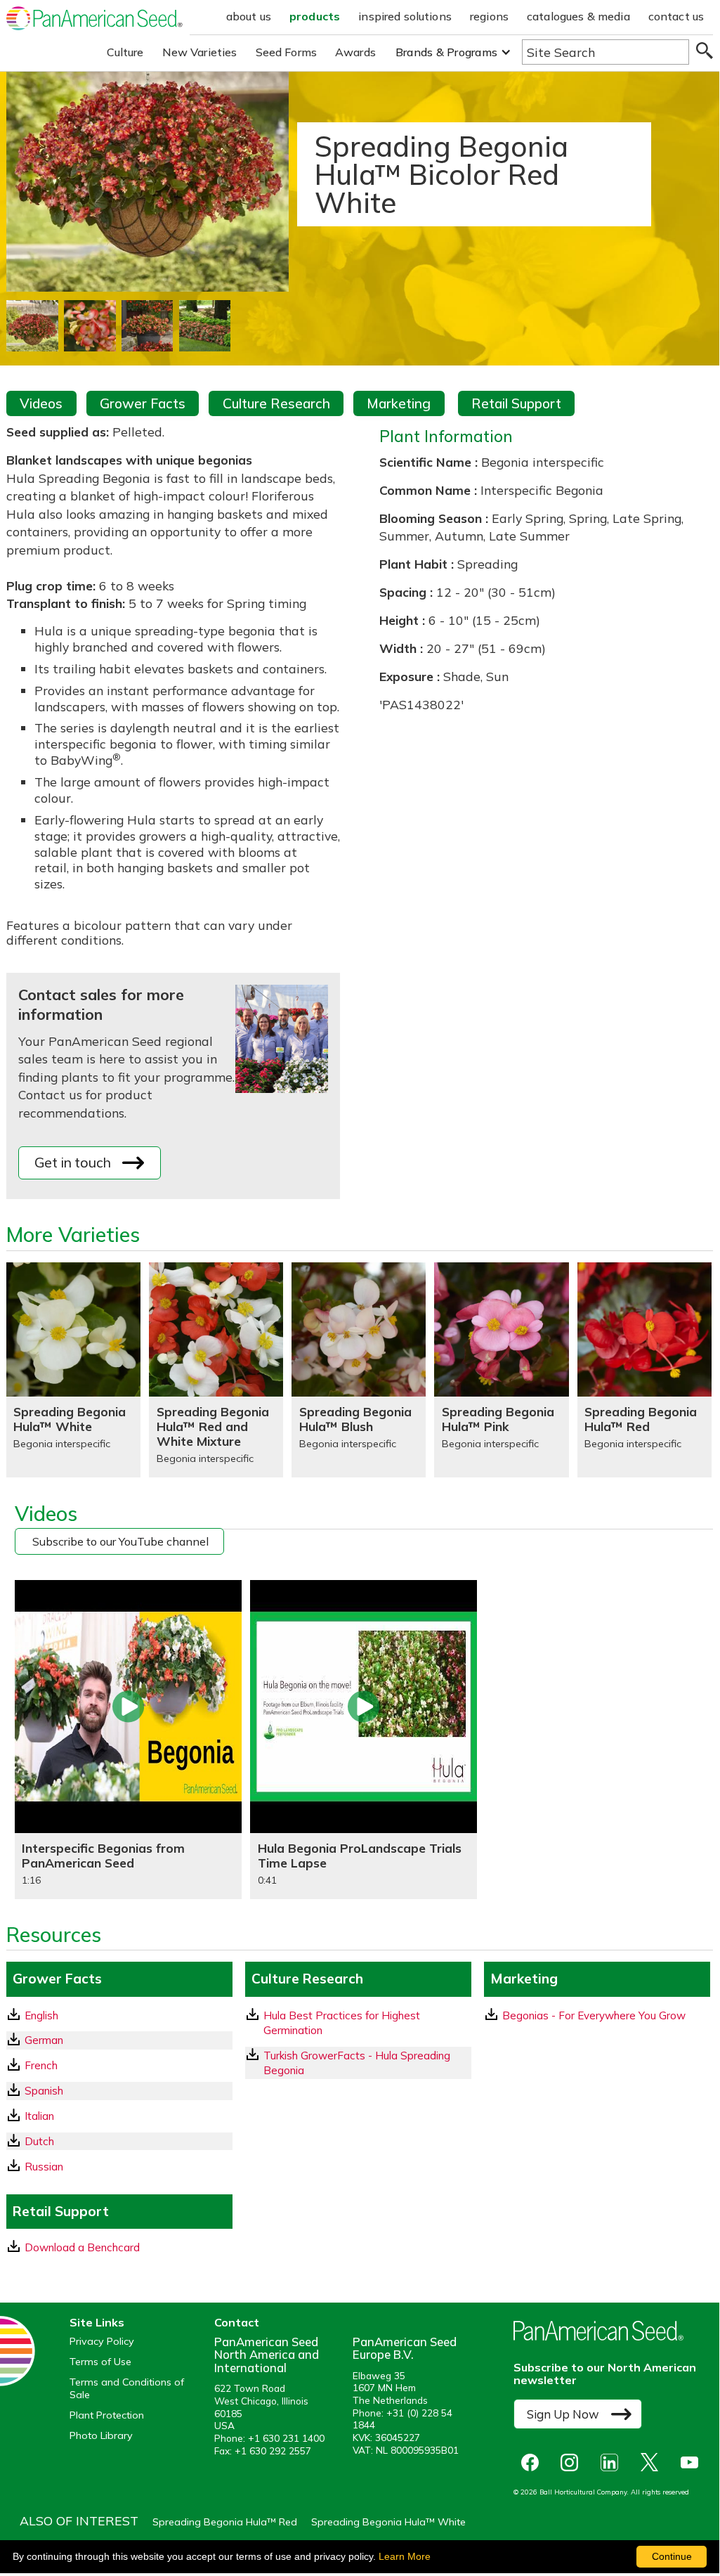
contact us (676, 16)
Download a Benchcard (82, 2247)
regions (489, 16)
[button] (453, 52)
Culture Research (276, 403)
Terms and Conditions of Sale (127, 2388)
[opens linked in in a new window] (613, 2462)
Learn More (405, 2556)
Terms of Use (100, 2362)
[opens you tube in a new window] (693, 2462)
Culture (125, 52)
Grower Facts (143, 403)
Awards (355, 52)
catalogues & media (578, 16)
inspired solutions (405, 16)
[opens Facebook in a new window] (533, 2462)
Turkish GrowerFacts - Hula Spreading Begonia (357, 2063)
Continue (672, 2556)
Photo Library (101, 2436)
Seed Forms (287, 52)
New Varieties (200, 52)
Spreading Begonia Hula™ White (388, 2522)
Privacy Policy (102, 2342)
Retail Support (516, 403)
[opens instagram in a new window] (573, 2462)
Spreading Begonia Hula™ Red (225, 2522)
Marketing (399, 403)
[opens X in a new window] (653, 2462)
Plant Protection (107, 2415)
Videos (41, 403)
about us (249, 16)
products (315, 16)
